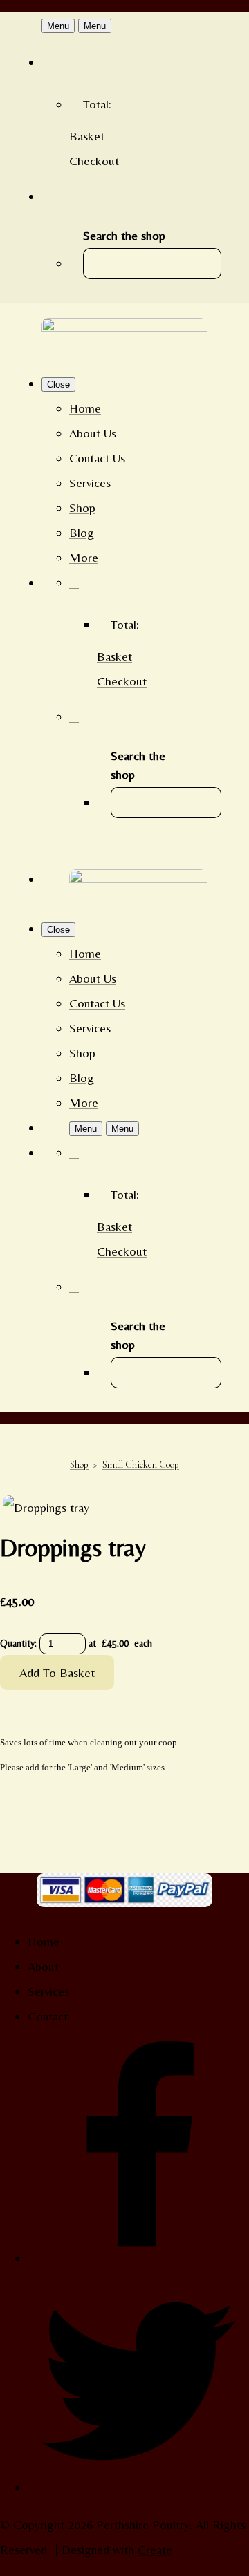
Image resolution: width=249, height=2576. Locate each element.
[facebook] (138, 2258)
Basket (87, 136)
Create (155, 2549)
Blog (82, 532)
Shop (82, 508)
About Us (93, 433)
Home (85, 408)
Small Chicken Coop (141, 1465)
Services (90, 483)
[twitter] (138, 2487)
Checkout (94, 161)
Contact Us (97, 458)
